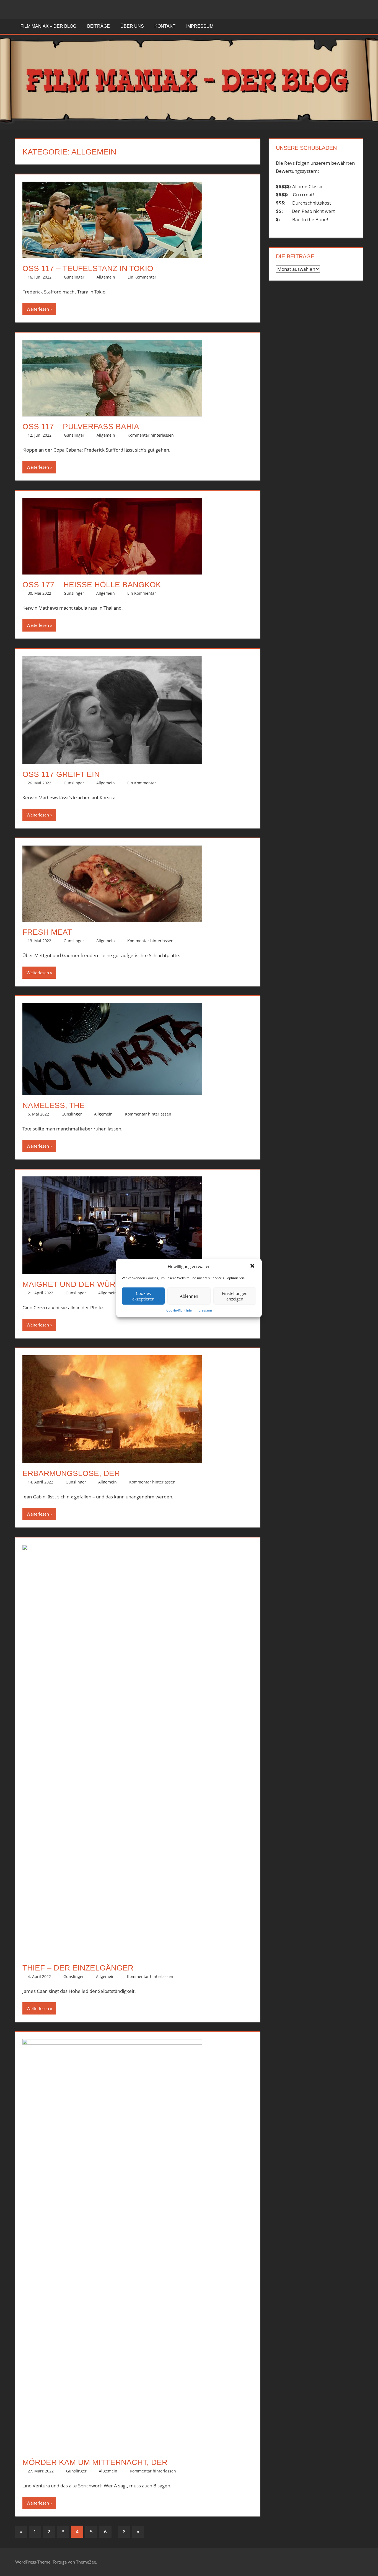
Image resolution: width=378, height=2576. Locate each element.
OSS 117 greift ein (61, 774)
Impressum (203, 1310)
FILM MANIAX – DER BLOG (48, 26)
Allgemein (106, 277)
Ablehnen (189, 1296)
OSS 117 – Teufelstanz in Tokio (88, 268)
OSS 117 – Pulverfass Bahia (81, 427)
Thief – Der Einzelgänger (78, 1968)
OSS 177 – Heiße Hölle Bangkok (92, 585)
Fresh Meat (47, 932)
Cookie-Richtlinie (179, 1310)
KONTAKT (165, 26)
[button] (253, 1266)
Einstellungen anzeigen (235, 1296)
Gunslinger (74, 277)
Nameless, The (54, 1105)
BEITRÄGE (99, 26)
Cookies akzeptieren (143, 1296)
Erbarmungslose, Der (71, 1473)
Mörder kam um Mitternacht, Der (95, 2462)
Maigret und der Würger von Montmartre (116, 1284)
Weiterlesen (38, 309)
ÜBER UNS (132, 26)
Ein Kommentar (142, 277)
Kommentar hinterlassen (151, 435)
